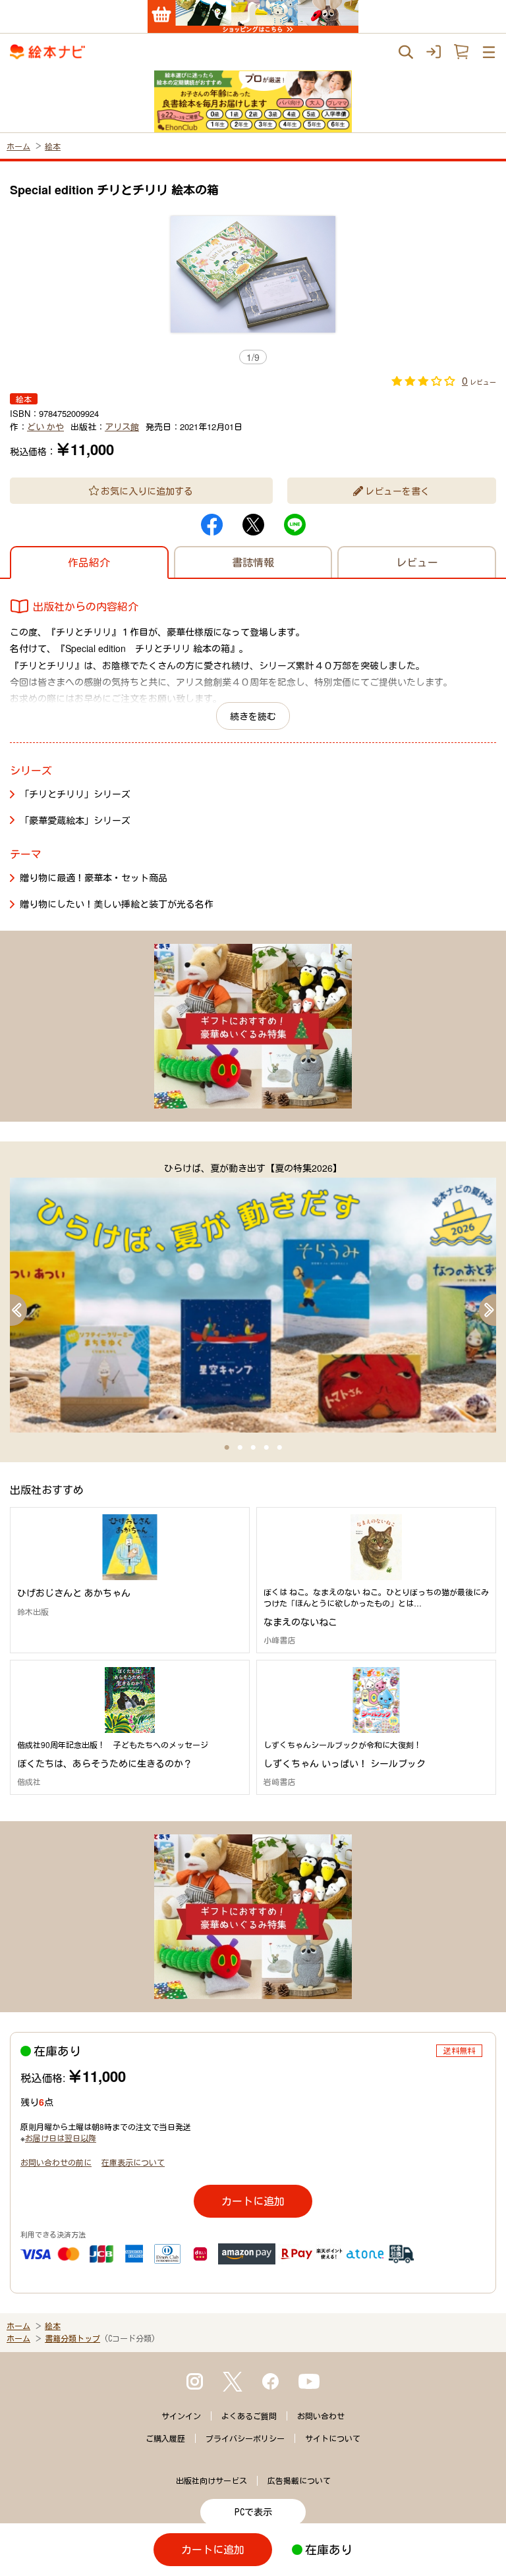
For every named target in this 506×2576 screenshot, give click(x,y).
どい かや (45, 426)
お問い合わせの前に (56, 2162)
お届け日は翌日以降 (61, 2138)
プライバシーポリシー (245, 2438)
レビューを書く (397, 491)
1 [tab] (227, 1448)
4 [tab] (266, 1448)
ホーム (18, 146)
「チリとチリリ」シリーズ (75, 794)
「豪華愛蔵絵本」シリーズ (75, 820)
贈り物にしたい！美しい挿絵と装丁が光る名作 (117, 904)
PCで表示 (253, 2512)
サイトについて (333, 2438)
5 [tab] (279, 1448)
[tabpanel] (253, 1297)
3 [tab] (253, 1448)
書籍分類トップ (72, 2338)
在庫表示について (133, 2162)
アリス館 (122, 426)
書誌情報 (253, 562)
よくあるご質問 (249, 2416)
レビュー (417, 562)
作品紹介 (89, 562)
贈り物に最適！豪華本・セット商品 (94, 877)
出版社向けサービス (211, 2480)
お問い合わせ (321, 2416)
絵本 (53, 146)
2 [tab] (240, 1448)
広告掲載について (299, 2480)
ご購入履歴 (165, 2438)
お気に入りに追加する (147, 491)
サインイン (181, 2416)
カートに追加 (253, 2201)
